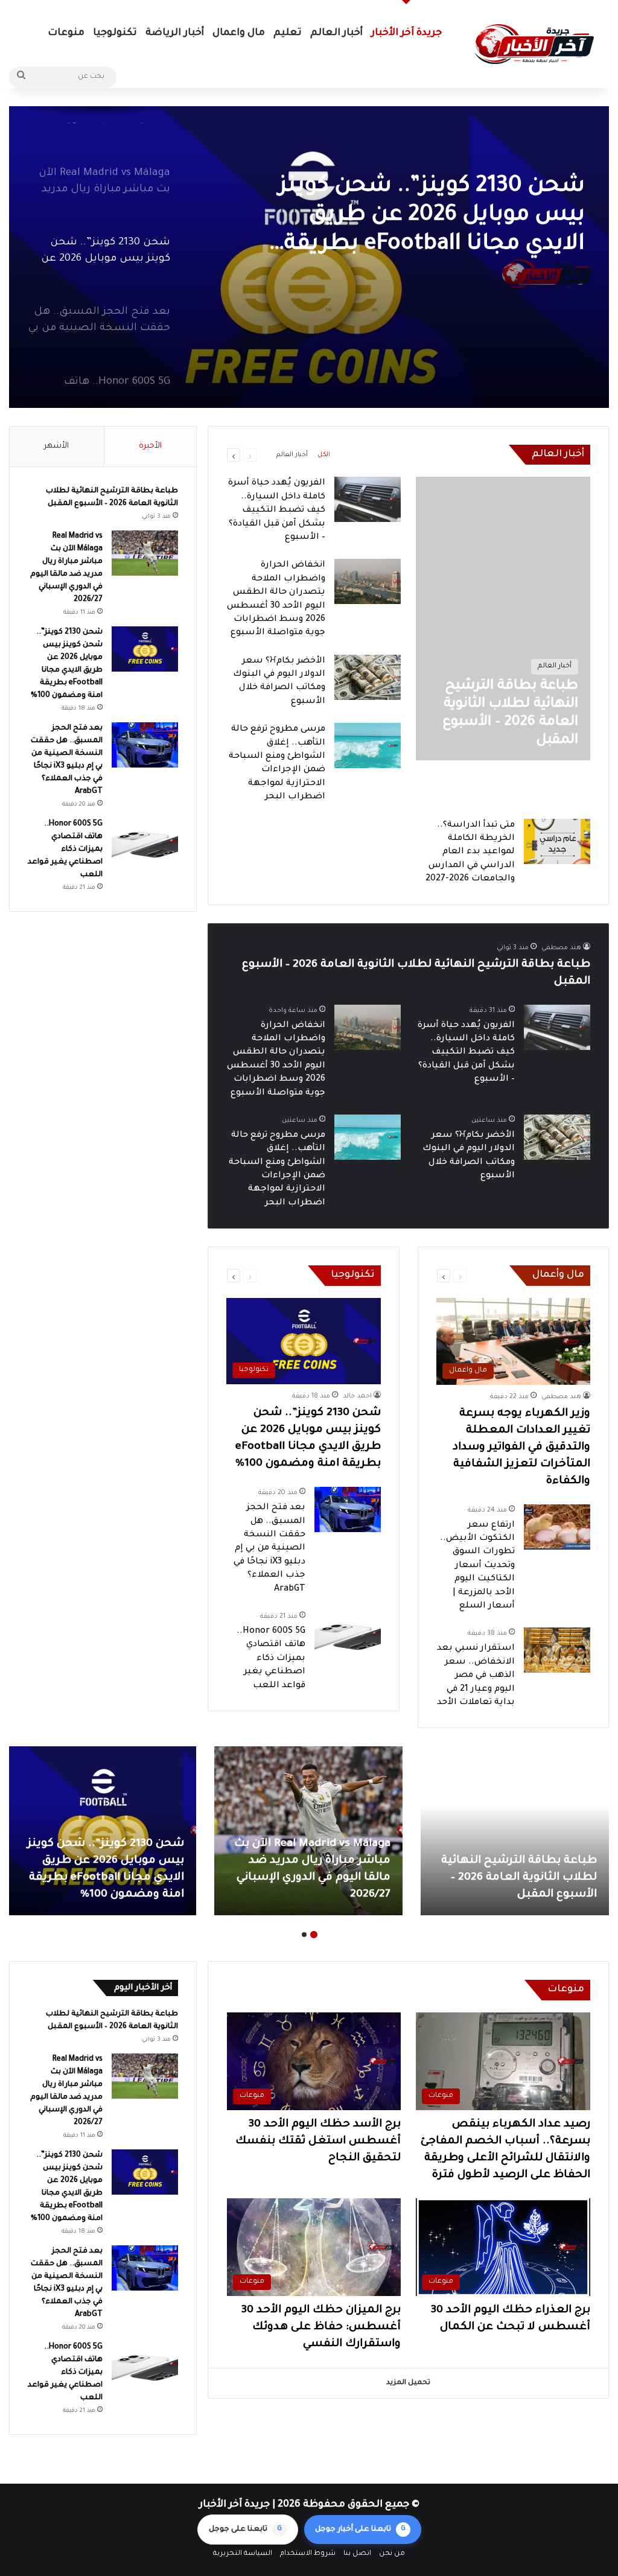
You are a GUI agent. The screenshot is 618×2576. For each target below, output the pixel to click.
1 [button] (314, 1935)
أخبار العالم (336, 33)
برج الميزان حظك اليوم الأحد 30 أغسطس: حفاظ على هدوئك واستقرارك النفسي (321, 2327)
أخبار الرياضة (174, 33)
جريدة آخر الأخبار (406, 33)
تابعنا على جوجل (245, 2530)
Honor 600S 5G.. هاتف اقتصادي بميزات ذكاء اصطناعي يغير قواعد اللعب (271, 1659)
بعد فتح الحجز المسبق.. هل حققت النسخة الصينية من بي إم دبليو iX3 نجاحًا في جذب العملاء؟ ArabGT (269, 1548)
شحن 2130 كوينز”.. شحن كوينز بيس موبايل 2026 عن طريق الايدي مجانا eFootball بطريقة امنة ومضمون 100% (432, 217)
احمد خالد (357, 1396)
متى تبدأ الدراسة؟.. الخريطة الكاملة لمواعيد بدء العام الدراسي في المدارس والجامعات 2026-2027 (470, 853)
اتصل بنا (357, 2554)
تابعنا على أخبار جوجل (360, 2530)
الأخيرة (150, 446)
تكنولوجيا (115, 33)
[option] (309, 257)
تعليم (288, 33)
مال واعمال (239, 33)
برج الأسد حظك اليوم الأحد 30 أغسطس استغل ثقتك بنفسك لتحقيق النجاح (318, 2142)
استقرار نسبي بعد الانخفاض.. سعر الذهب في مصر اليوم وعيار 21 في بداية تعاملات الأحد (476, 1676)
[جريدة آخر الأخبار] (534, 44)
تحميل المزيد (408, 2383)
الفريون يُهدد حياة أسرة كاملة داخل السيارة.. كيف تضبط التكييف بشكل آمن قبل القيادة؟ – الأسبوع (277, 510)
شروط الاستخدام (308, 2554)
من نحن (392, 2554)
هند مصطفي (561, 948)
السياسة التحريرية (243, 2554)
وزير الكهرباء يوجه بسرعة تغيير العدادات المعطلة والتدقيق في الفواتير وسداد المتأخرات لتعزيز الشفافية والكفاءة (521, 1448)
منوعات (66, 33)
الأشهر (56, 446)
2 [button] (304, 1935)
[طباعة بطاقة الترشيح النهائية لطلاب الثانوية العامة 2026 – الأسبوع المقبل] (515, 1831)
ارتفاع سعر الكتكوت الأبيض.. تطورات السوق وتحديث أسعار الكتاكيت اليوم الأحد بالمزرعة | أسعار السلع (477, 1566)
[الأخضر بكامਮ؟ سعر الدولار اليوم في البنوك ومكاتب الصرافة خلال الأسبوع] (368, 677)
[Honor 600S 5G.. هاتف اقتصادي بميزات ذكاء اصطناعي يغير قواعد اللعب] (348, 1633)
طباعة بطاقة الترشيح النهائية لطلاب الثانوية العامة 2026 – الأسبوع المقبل (519, 1878)
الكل (324, 455)
